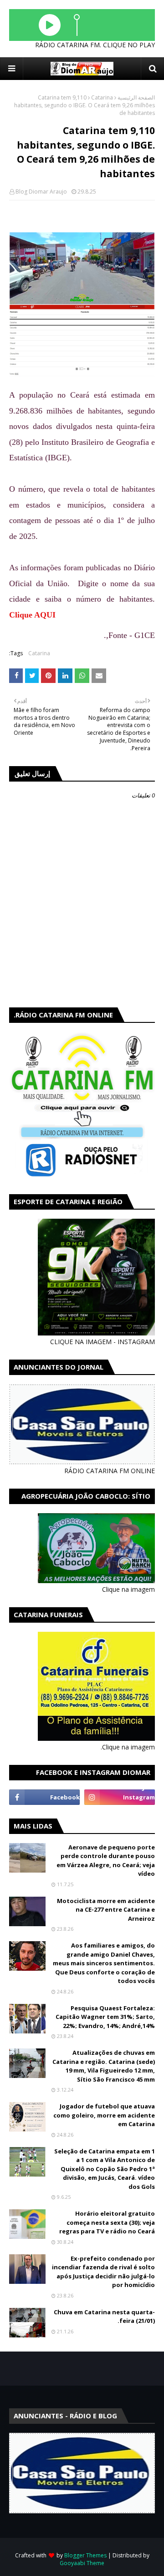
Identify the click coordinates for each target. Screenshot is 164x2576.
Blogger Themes (85, 2555)
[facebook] (44, 1797)
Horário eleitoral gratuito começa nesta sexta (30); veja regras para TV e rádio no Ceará (107, 2222)
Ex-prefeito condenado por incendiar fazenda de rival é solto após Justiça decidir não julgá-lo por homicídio (103, 2272)
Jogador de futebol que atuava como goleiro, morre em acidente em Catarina (104, 2115)
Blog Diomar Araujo (41, 192)
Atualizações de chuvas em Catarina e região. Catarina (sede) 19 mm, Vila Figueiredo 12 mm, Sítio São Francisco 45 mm (104, 2066)
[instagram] (120, 1797)
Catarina (102, 97)
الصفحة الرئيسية (136, 97)
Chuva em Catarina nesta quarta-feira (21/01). (104, 2317)
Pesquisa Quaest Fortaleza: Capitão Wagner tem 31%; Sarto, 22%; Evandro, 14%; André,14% (105, 2017)
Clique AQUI (32, 615)
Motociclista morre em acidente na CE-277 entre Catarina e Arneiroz (106, 1910)
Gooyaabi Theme (82, 2563)
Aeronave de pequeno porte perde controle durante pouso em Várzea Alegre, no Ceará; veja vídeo (106, 1861)
